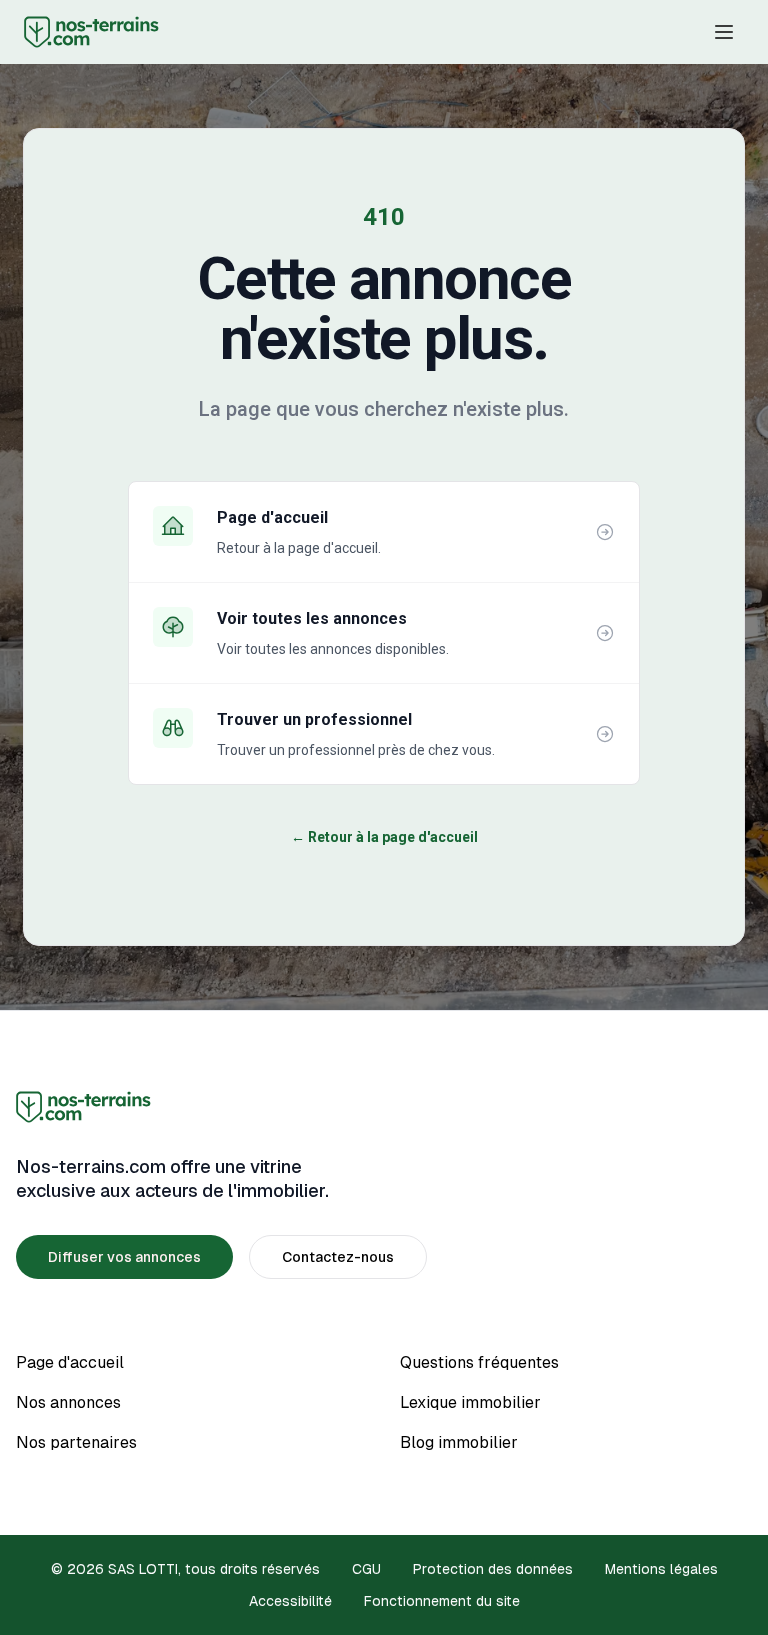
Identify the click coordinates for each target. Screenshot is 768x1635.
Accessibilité (290, 1601)
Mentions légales (661, 1569)
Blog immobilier (459, 1442)
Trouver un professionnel (314, 719)
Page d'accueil (272, 517)
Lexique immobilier (470, 1402)
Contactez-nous (338, 1257)
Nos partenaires (76, 1442)
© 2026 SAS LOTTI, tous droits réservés (185, 1569)
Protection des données (493, 1569)
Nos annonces (68, 1402)
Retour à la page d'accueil (384, 837)
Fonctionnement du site (442, 1601)
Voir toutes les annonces (312, 618)
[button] (724, 32)
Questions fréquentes (479, 1362)
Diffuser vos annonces (124, 1257)
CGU (366, 1569)
